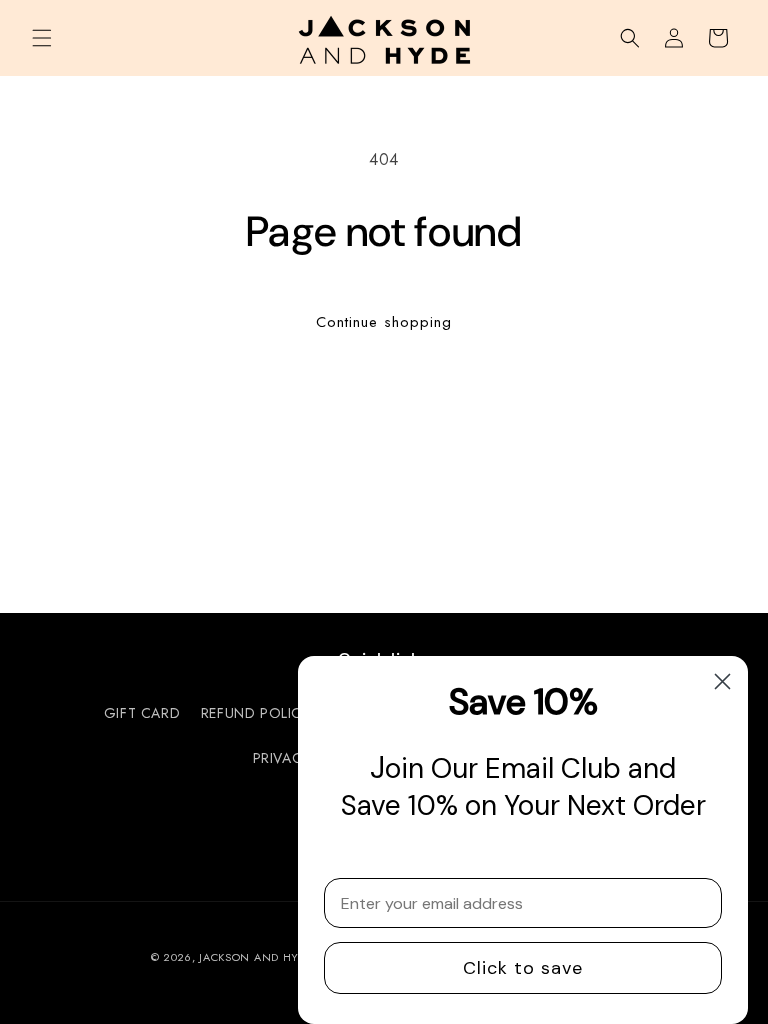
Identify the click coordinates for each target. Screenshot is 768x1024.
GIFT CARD (142, 713)
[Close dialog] (722, 681)
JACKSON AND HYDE (256, 957)
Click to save (523, 968)
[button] (42, 38)
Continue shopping (384, 322)
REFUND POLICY (255, 713)
